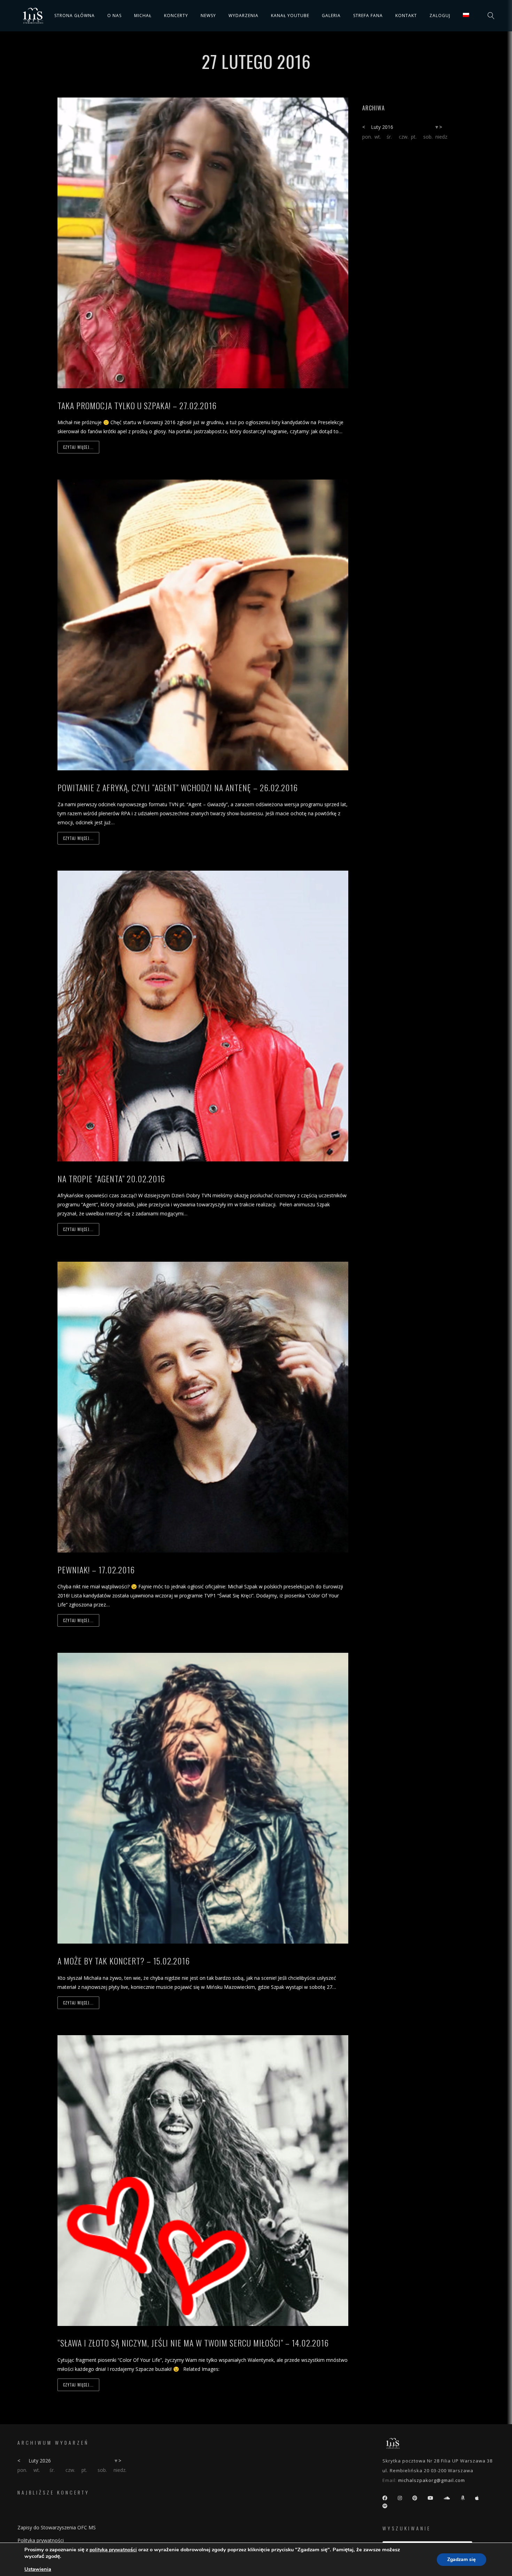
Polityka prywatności (41, 2540)
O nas (114, 15)
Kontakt (406, 15)
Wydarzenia (243, 15)
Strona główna (75, 15)
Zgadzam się (461, 2559)
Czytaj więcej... (78, 447)
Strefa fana (368, 15)
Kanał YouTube (290, 15)
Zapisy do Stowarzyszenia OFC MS (57, 2527)
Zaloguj (440, 15)
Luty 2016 (382, 127)
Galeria (331, 15)
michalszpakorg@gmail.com (432, 2480)
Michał (143, 15)
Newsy (208, 15)
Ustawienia (38, 2569)
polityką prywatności (113, 2550)
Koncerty (176, 15)
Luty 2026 (40, 2461)
